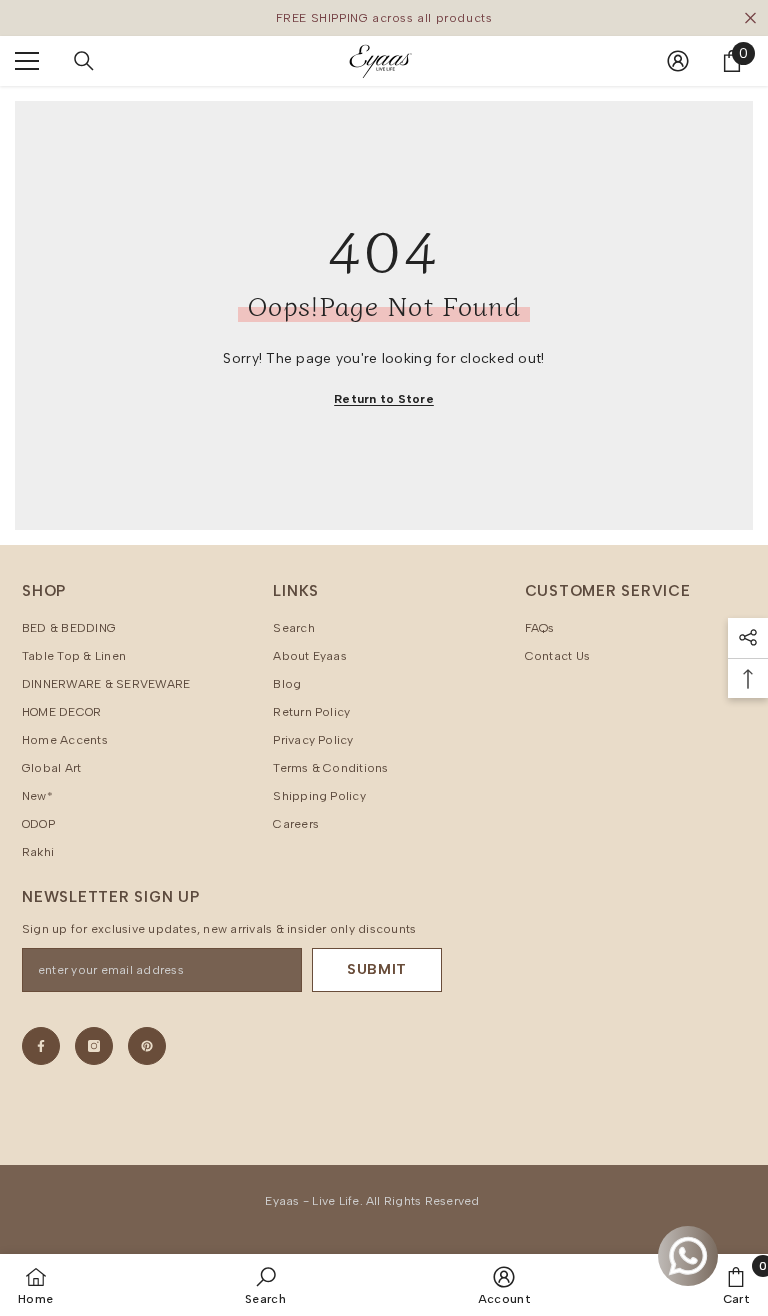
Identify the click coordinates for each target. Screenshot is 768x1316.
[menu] (27, 61)
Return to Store (384, 399)
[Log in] (678, 61)
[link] (265, 1285)
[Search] (84, 61)
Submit (377, 969)
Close (750, 18)
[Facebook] (41, 1046)
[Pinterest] (147, 1046)
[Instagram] (94, 1046)
